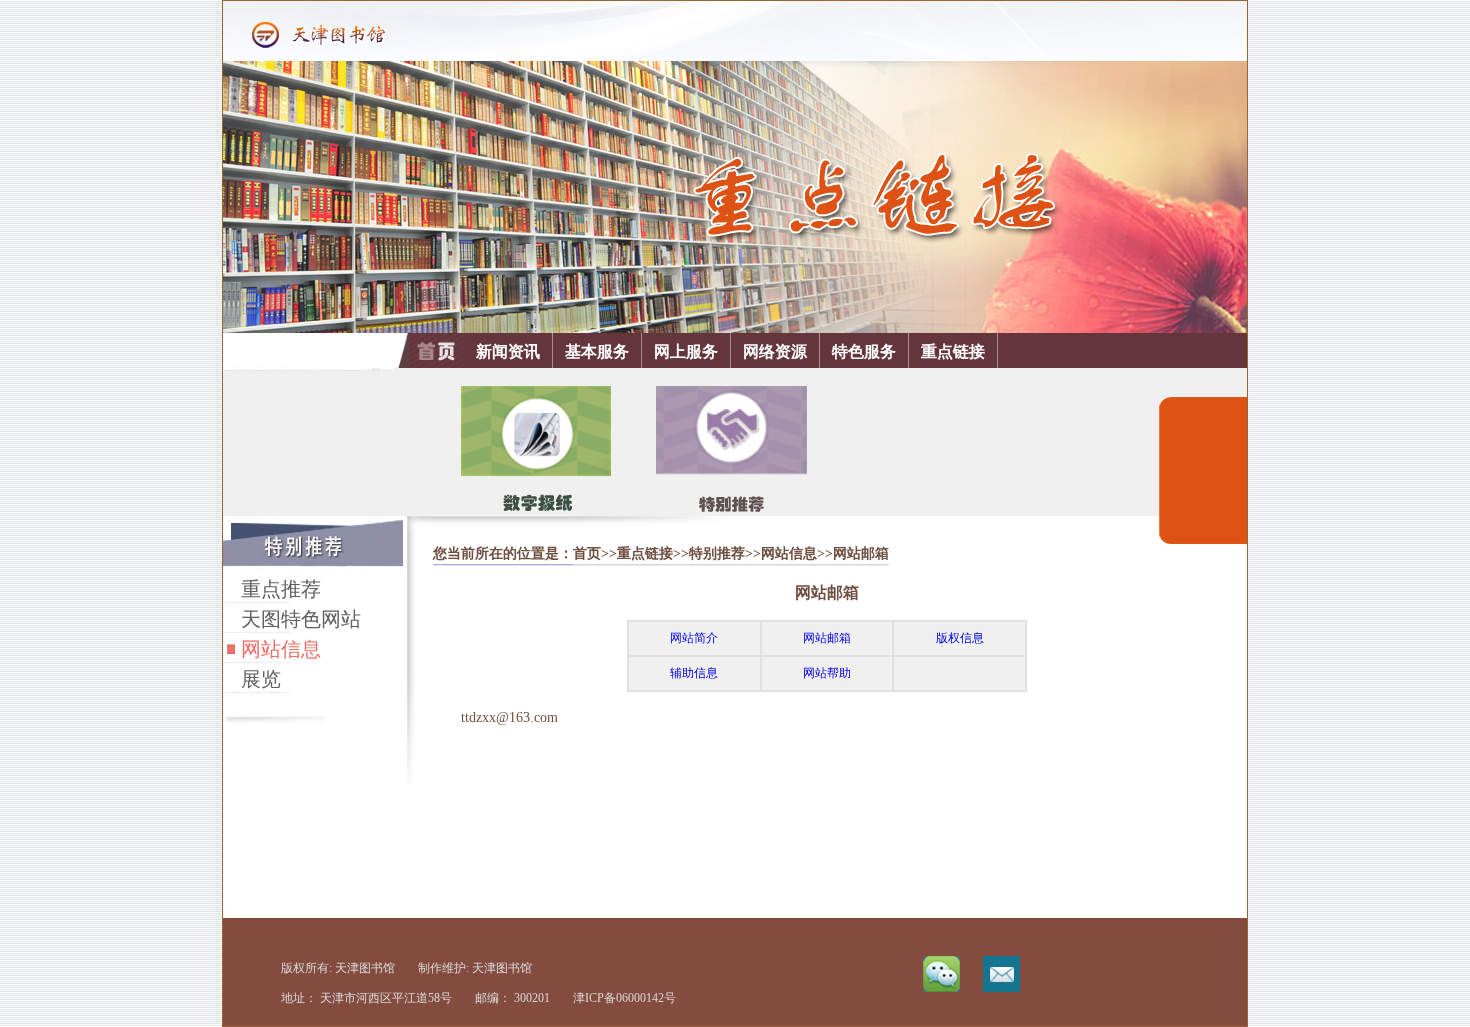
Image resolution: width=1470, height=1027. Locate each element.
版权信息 (960, 638)
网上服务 (686, 351)
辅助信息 (694, 673)
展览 (261, 679)
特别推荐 (717, 553)
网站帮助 (827, 673)
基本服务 (597, 351)
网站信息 (281, 649)
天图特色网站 (301, 619)
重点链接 (953, 351)
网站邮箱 (827, 638)
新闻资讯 (508, 351)
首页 (587, 553)
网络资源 (775, 351)
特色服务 (864, 351)
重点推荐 (281, 589)
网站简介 (694, 638)
